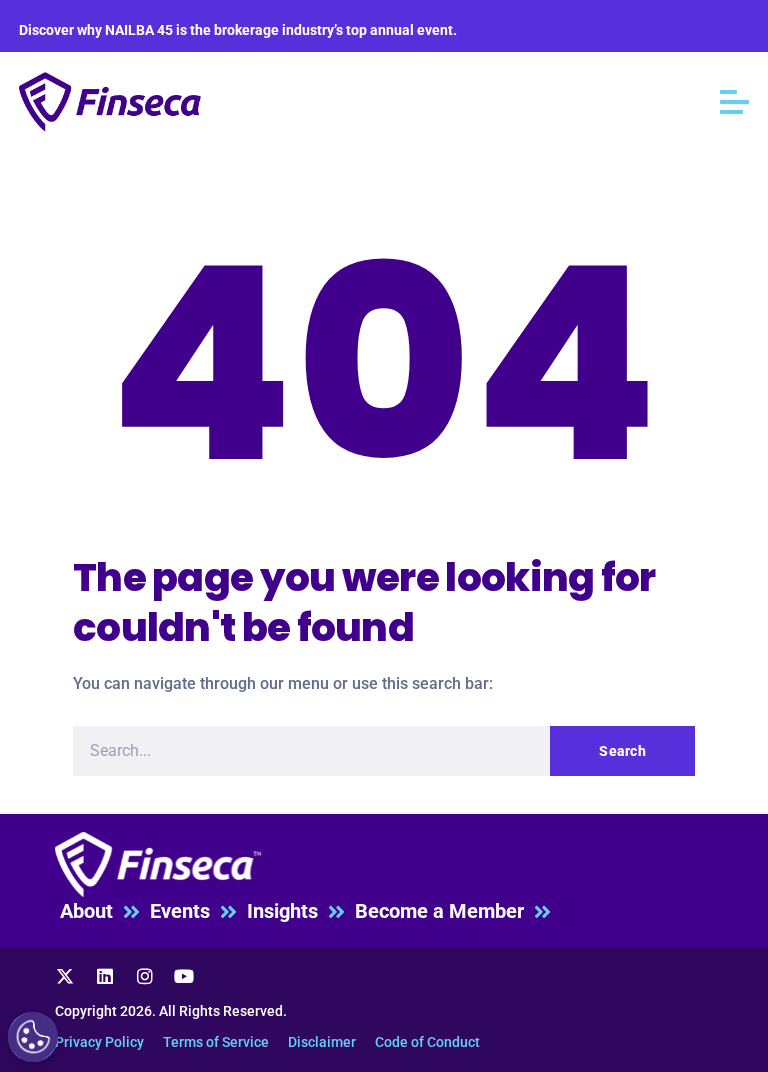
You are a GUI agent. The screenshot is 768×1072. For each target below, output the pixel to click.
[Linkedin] (105, 976)
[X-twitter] (66, 976)
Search (622, 751)
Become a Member (444, 911)
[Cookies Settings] (33, 1037)
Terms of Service (216, 1042)
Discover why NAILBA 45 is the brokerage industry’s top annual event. (238, 30)
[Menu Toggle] (734, 102)
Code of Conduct (427, 1042)
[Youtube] (184, 976)
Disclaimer (322, 1042)
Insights (287, 911)
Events (185, 911)
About (91, 911)
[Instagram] (145, 976)
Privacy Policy (99, 1042)
